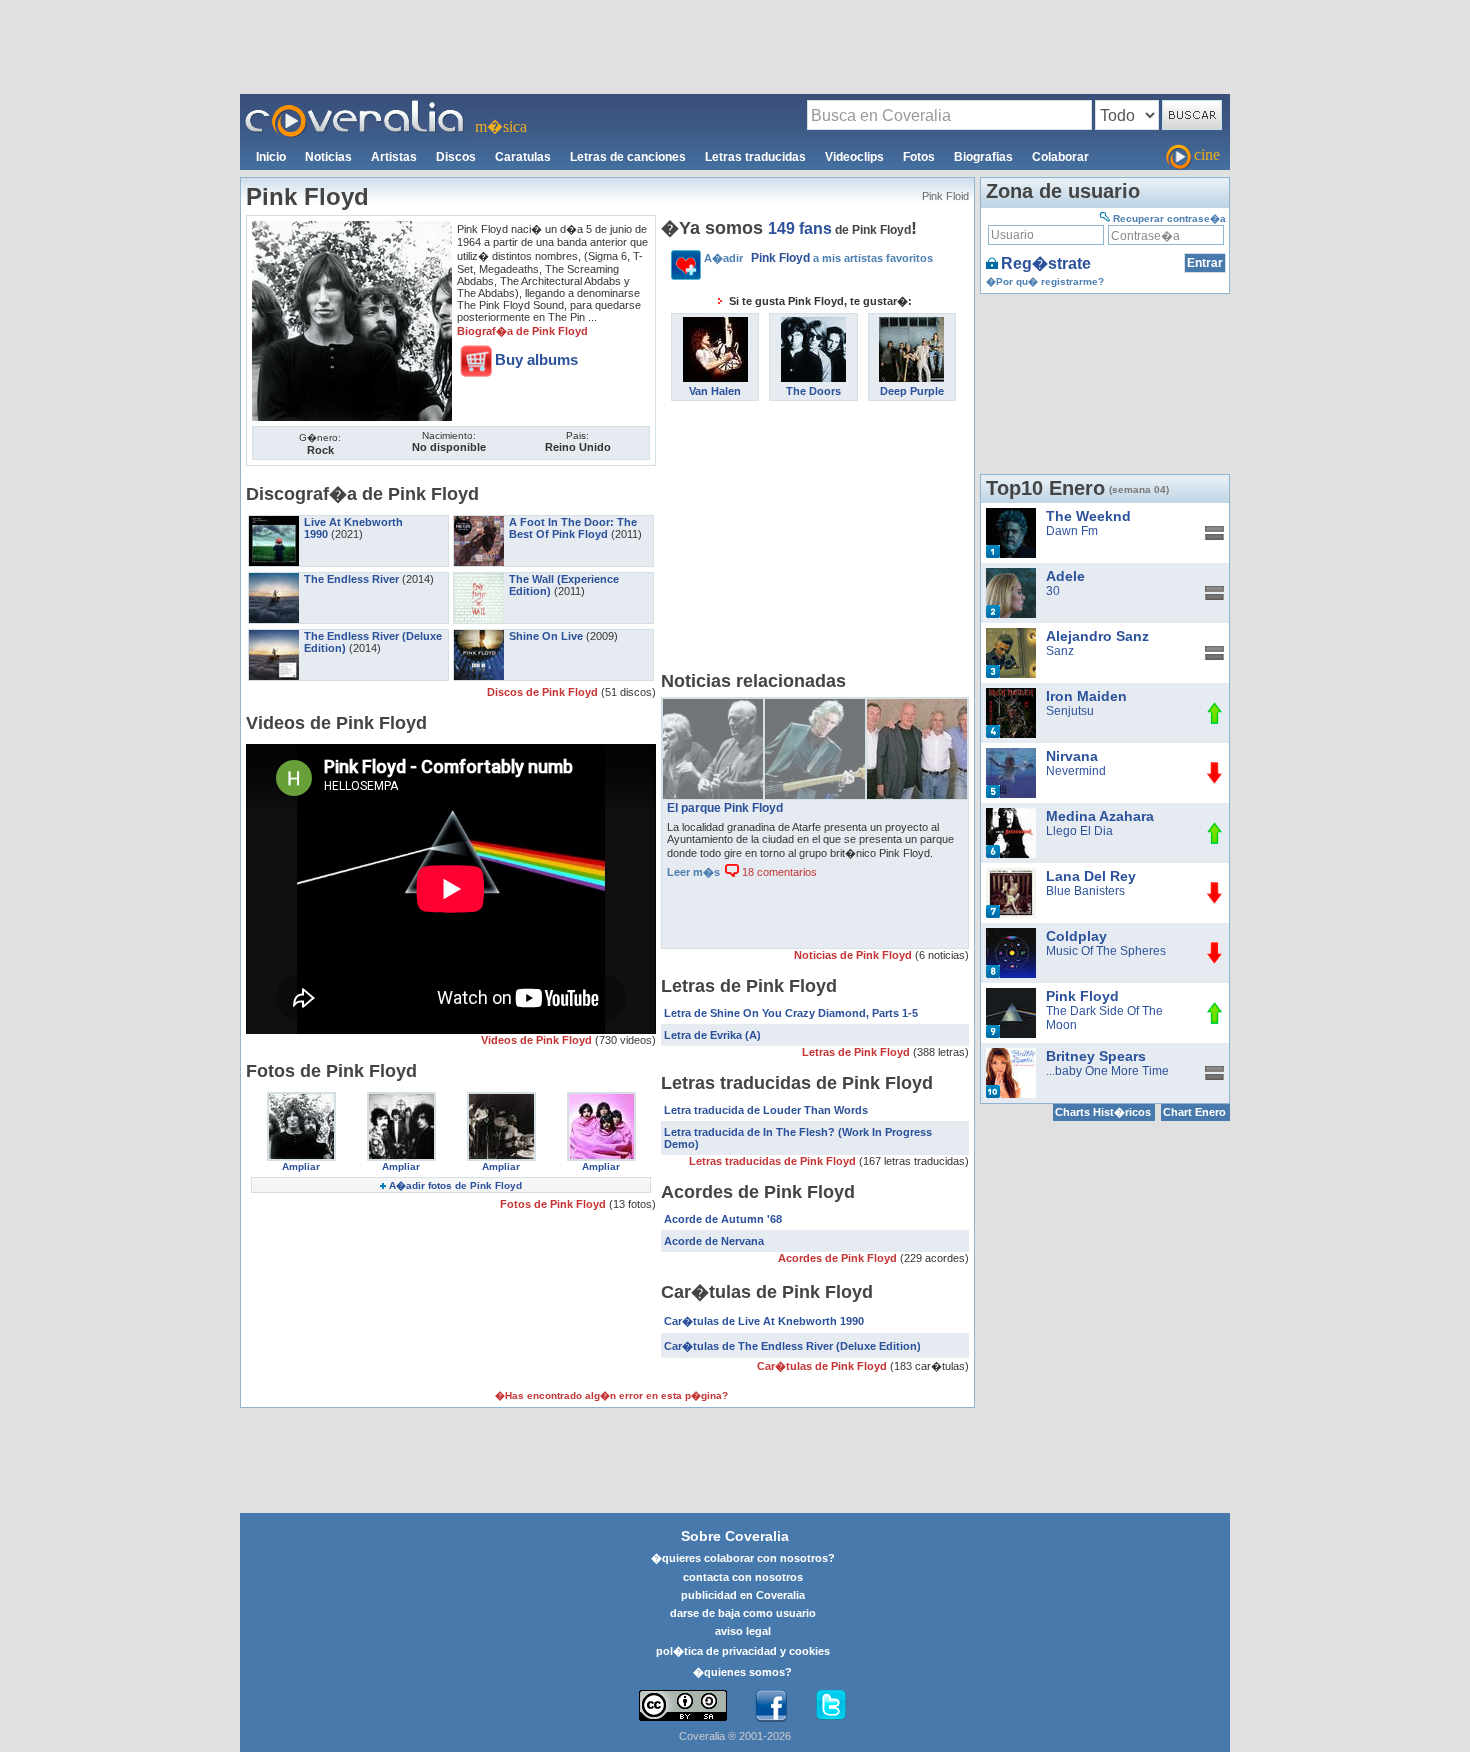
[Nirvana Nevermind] (1011, 755)
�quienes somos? (742, 1672)
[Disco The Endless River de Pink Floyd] (274, 579)
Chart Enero (1194, 1112)
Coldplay (1076, 936)
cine (1207, 154)
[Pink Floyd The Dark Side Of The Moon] (1011, 995)
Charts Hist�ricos (1103, 1112)
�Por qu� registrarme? (1045, 281)
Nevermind (1076, 771)
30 (1053, 591)
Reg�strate (1046, 263)
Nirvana (1072, 756)
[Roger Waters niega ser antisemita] (815, 706)
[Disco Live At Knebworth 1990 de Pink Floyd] (274, 522)
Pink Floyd (1082, 996)
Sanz (1060, 651)
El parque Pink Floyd (725, 808)
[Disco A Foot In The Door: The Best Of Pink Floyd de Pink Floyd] (479, 522)
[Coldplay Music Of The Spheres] (1011, 935)
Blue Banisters (1085, 891)
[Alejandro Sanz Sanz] (1011, 635)
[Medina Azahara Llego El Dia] (1011, 815)
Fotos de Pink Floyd (554, 1204)
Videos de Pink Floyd (538, 1040)
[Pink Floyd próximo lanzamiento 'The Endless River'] (713, 706)
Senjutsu (1070, 711)
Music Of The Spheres (1106, 951)
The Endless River (351, 579)
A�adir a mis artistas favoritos (818, 258)
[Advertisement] (735, 46)
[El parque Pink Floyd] (917, 706)
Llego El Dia (1079, 831)
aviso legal (743, 1631)
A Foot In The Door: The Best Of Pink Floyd (573, 528)
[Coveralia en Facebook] (771, 1706)
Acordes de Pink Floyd (839, 1258)
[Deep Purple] (911, 324)
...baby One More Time (1107, 1071)
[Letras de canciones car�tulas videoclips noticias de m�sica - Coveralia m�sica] (355, 106)
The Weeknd (1088, 516)
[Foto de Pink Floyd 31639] (352, 228)
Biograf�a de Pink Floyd (522, 331)
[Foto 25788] (601, 1099)
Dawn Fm (1072, 531)
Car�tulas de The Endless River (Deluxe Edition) (792, 1346)
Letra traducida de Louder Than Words (766, 1110)
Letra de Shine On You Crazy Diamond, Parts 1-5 (791, 1013)
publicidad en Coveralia (743, 1595)
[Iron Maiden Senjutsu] (1011, 695)
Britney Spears (1096, 1056)
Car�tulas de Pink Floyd (823, 1366)
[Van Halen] (715, 324)
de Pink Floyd (839, 230)
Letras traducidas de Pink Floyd (774, 1161)
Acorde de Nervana (714, 1241)
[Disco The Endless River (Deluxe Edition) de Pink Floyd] (274, 636)
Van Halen (715, 391)
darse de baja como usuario (743, 1613)
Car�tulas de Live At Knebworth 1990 (764, 1321)
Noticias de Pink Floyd (854, 955)
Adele (1065, 576)
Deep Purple (912, 391)
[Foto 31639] (301, 1099)
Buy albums (536, 359)
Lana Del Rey (1091, 876)
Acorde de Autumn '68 (723, 1219)
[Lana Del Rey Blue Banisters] (1011, 875)
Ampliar (301, 1166)
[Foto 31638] (401, 1099)
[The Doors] (813, 324)
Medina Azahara (1100, 816)
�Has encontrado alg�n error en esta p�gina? (611, 1395)
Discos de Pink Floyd (544, 692)
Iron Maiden (1086, 696)
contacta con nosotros (743, 1577)
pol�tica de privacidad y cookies (743, 1651)
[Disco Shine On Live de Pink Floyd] (479, 636)
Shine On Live (546, 636)
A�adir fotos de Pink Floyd (455, 1185)
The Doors (813, 391)
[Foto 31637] (501, 1099)
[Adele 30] (1011, 575)
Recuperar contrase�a (1169, 218)
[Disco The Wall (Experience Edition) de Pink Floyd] (479, 579)
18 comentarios (778, 872)
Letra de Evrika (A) (712, 1035)
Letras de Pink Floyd (857, 1052)
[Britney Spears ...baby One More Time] (1011, 1055)
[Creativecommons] (683, 1705)
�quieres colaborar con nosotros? (743, 1558)
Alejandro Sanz (1097, 636)
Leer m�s (693, 872)
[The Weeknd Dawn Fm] (1011, 515)
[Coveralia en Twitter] (831, 1706)
